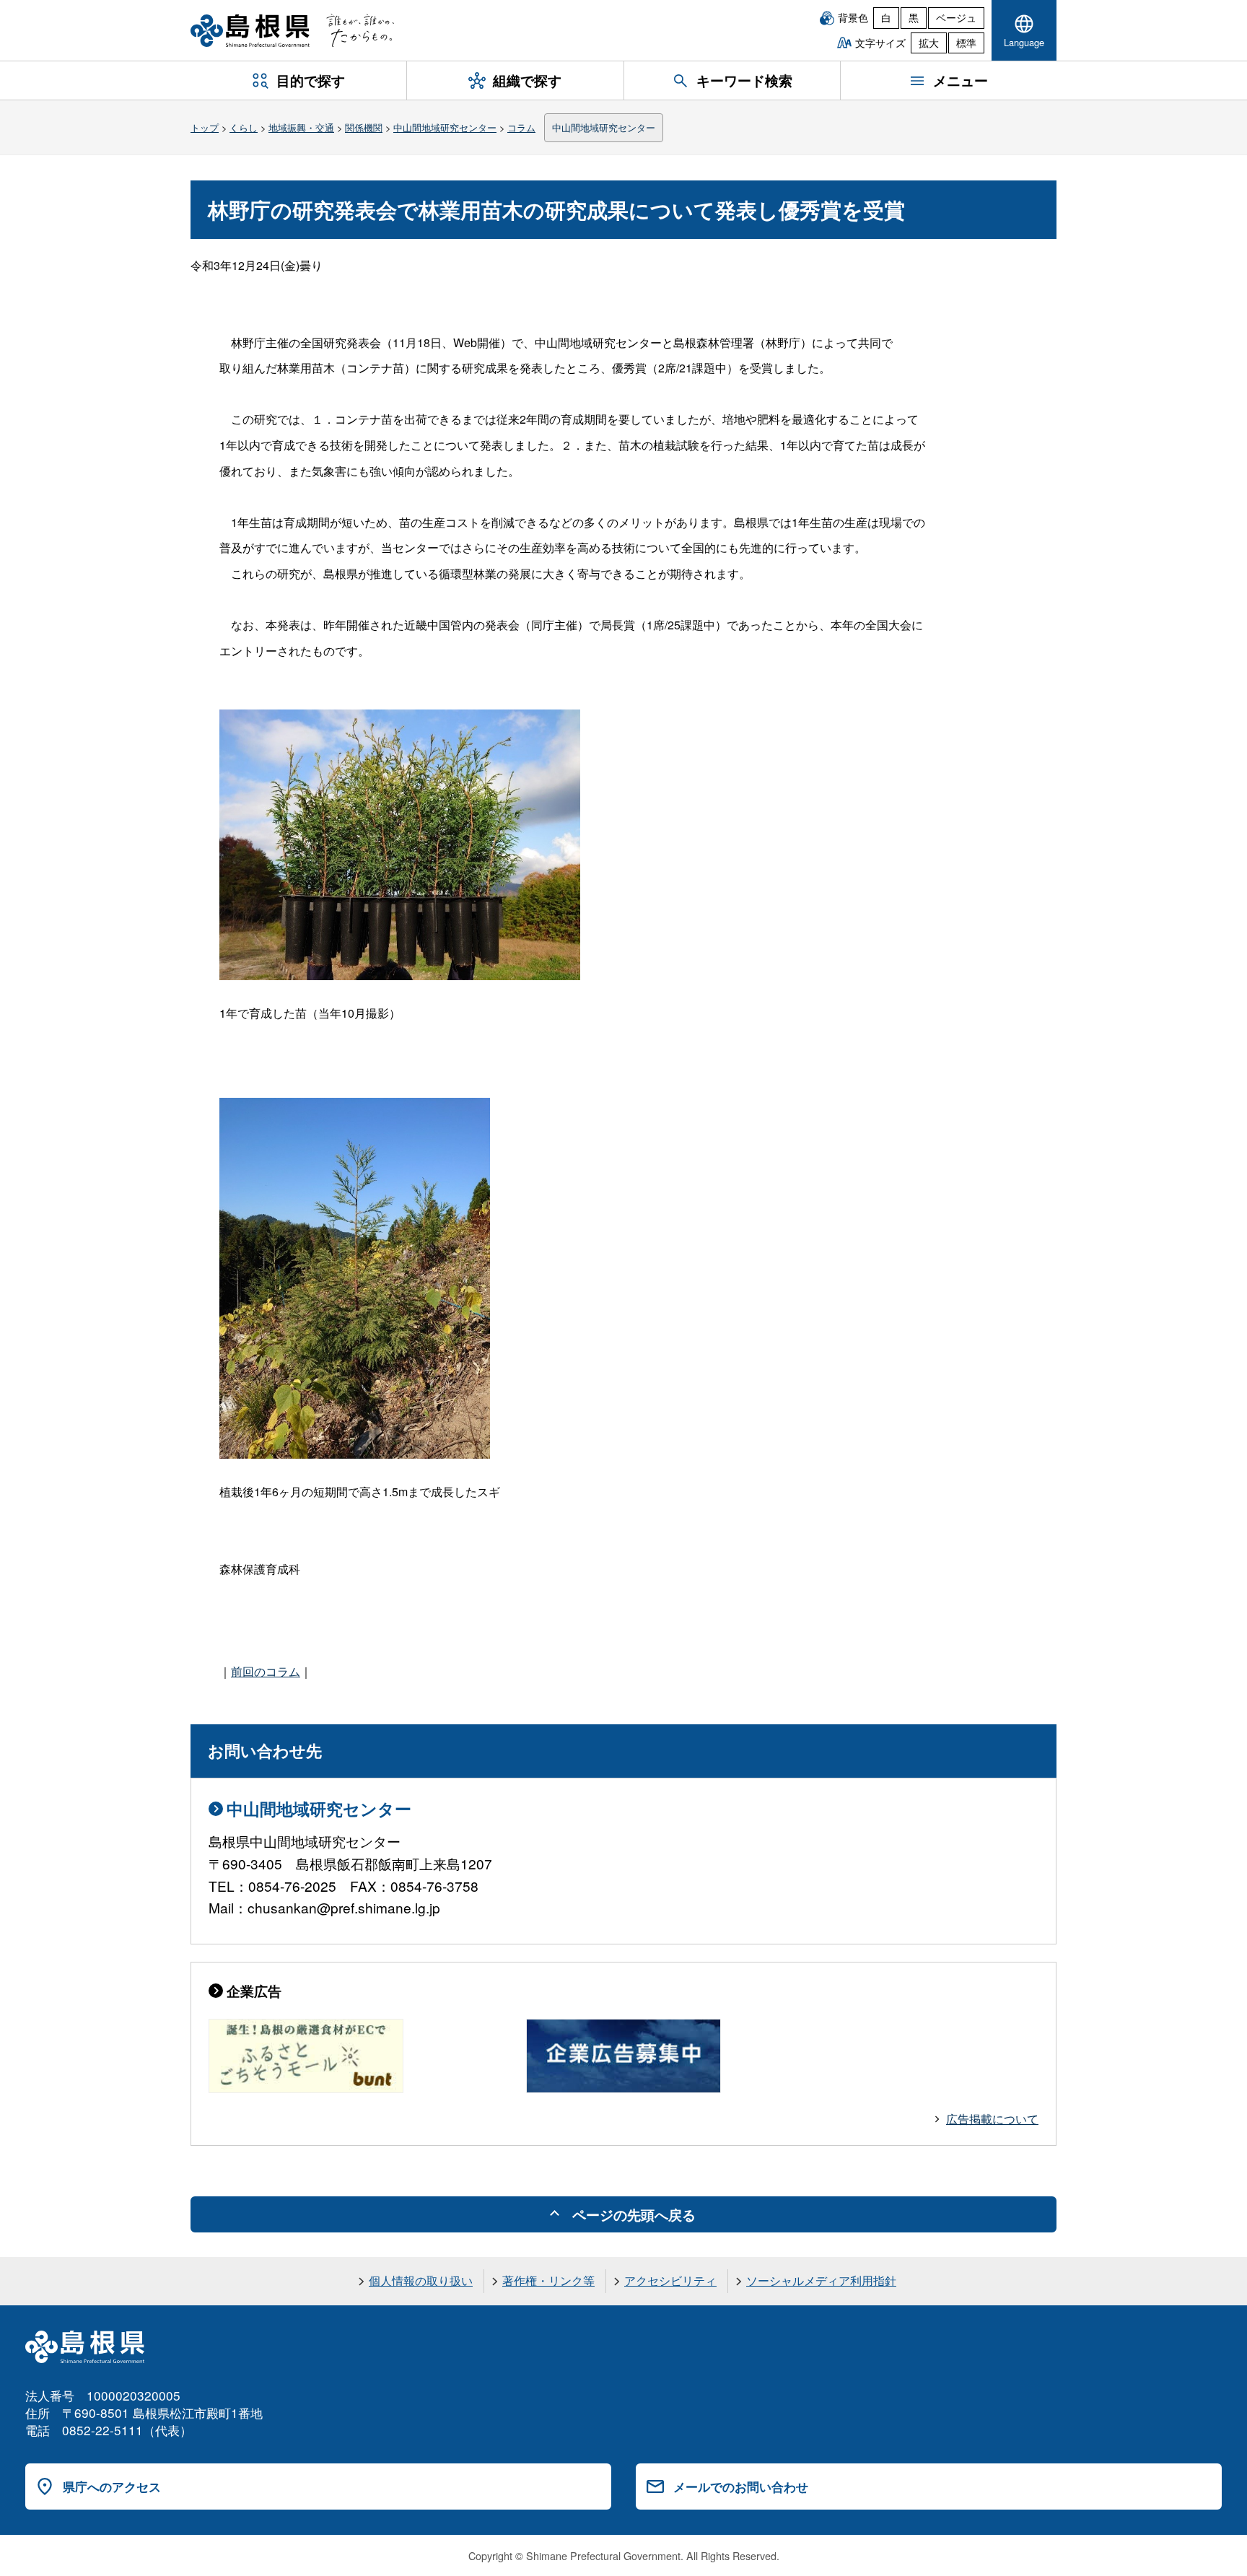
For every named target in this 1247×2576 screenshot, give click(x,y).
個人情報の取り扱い (421, 2280)
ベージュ (956, 17)
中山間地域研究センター (445, 127)
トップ (205, 127)
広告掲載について (992, 2119)
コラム (521, 127)
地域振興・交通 (301, 127)
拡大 (929, 43)
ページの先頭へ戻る (634, 2214)
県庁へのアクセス (112, 2487)
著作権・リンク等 (548, 2280)
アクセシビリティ (670, 2280)
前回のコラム (266, 1671)
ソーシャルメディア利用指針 (821, 2280)
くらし (244, 127)
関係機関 (364, 127)
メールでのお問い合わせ (741, 2487)
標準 (966, 43)
